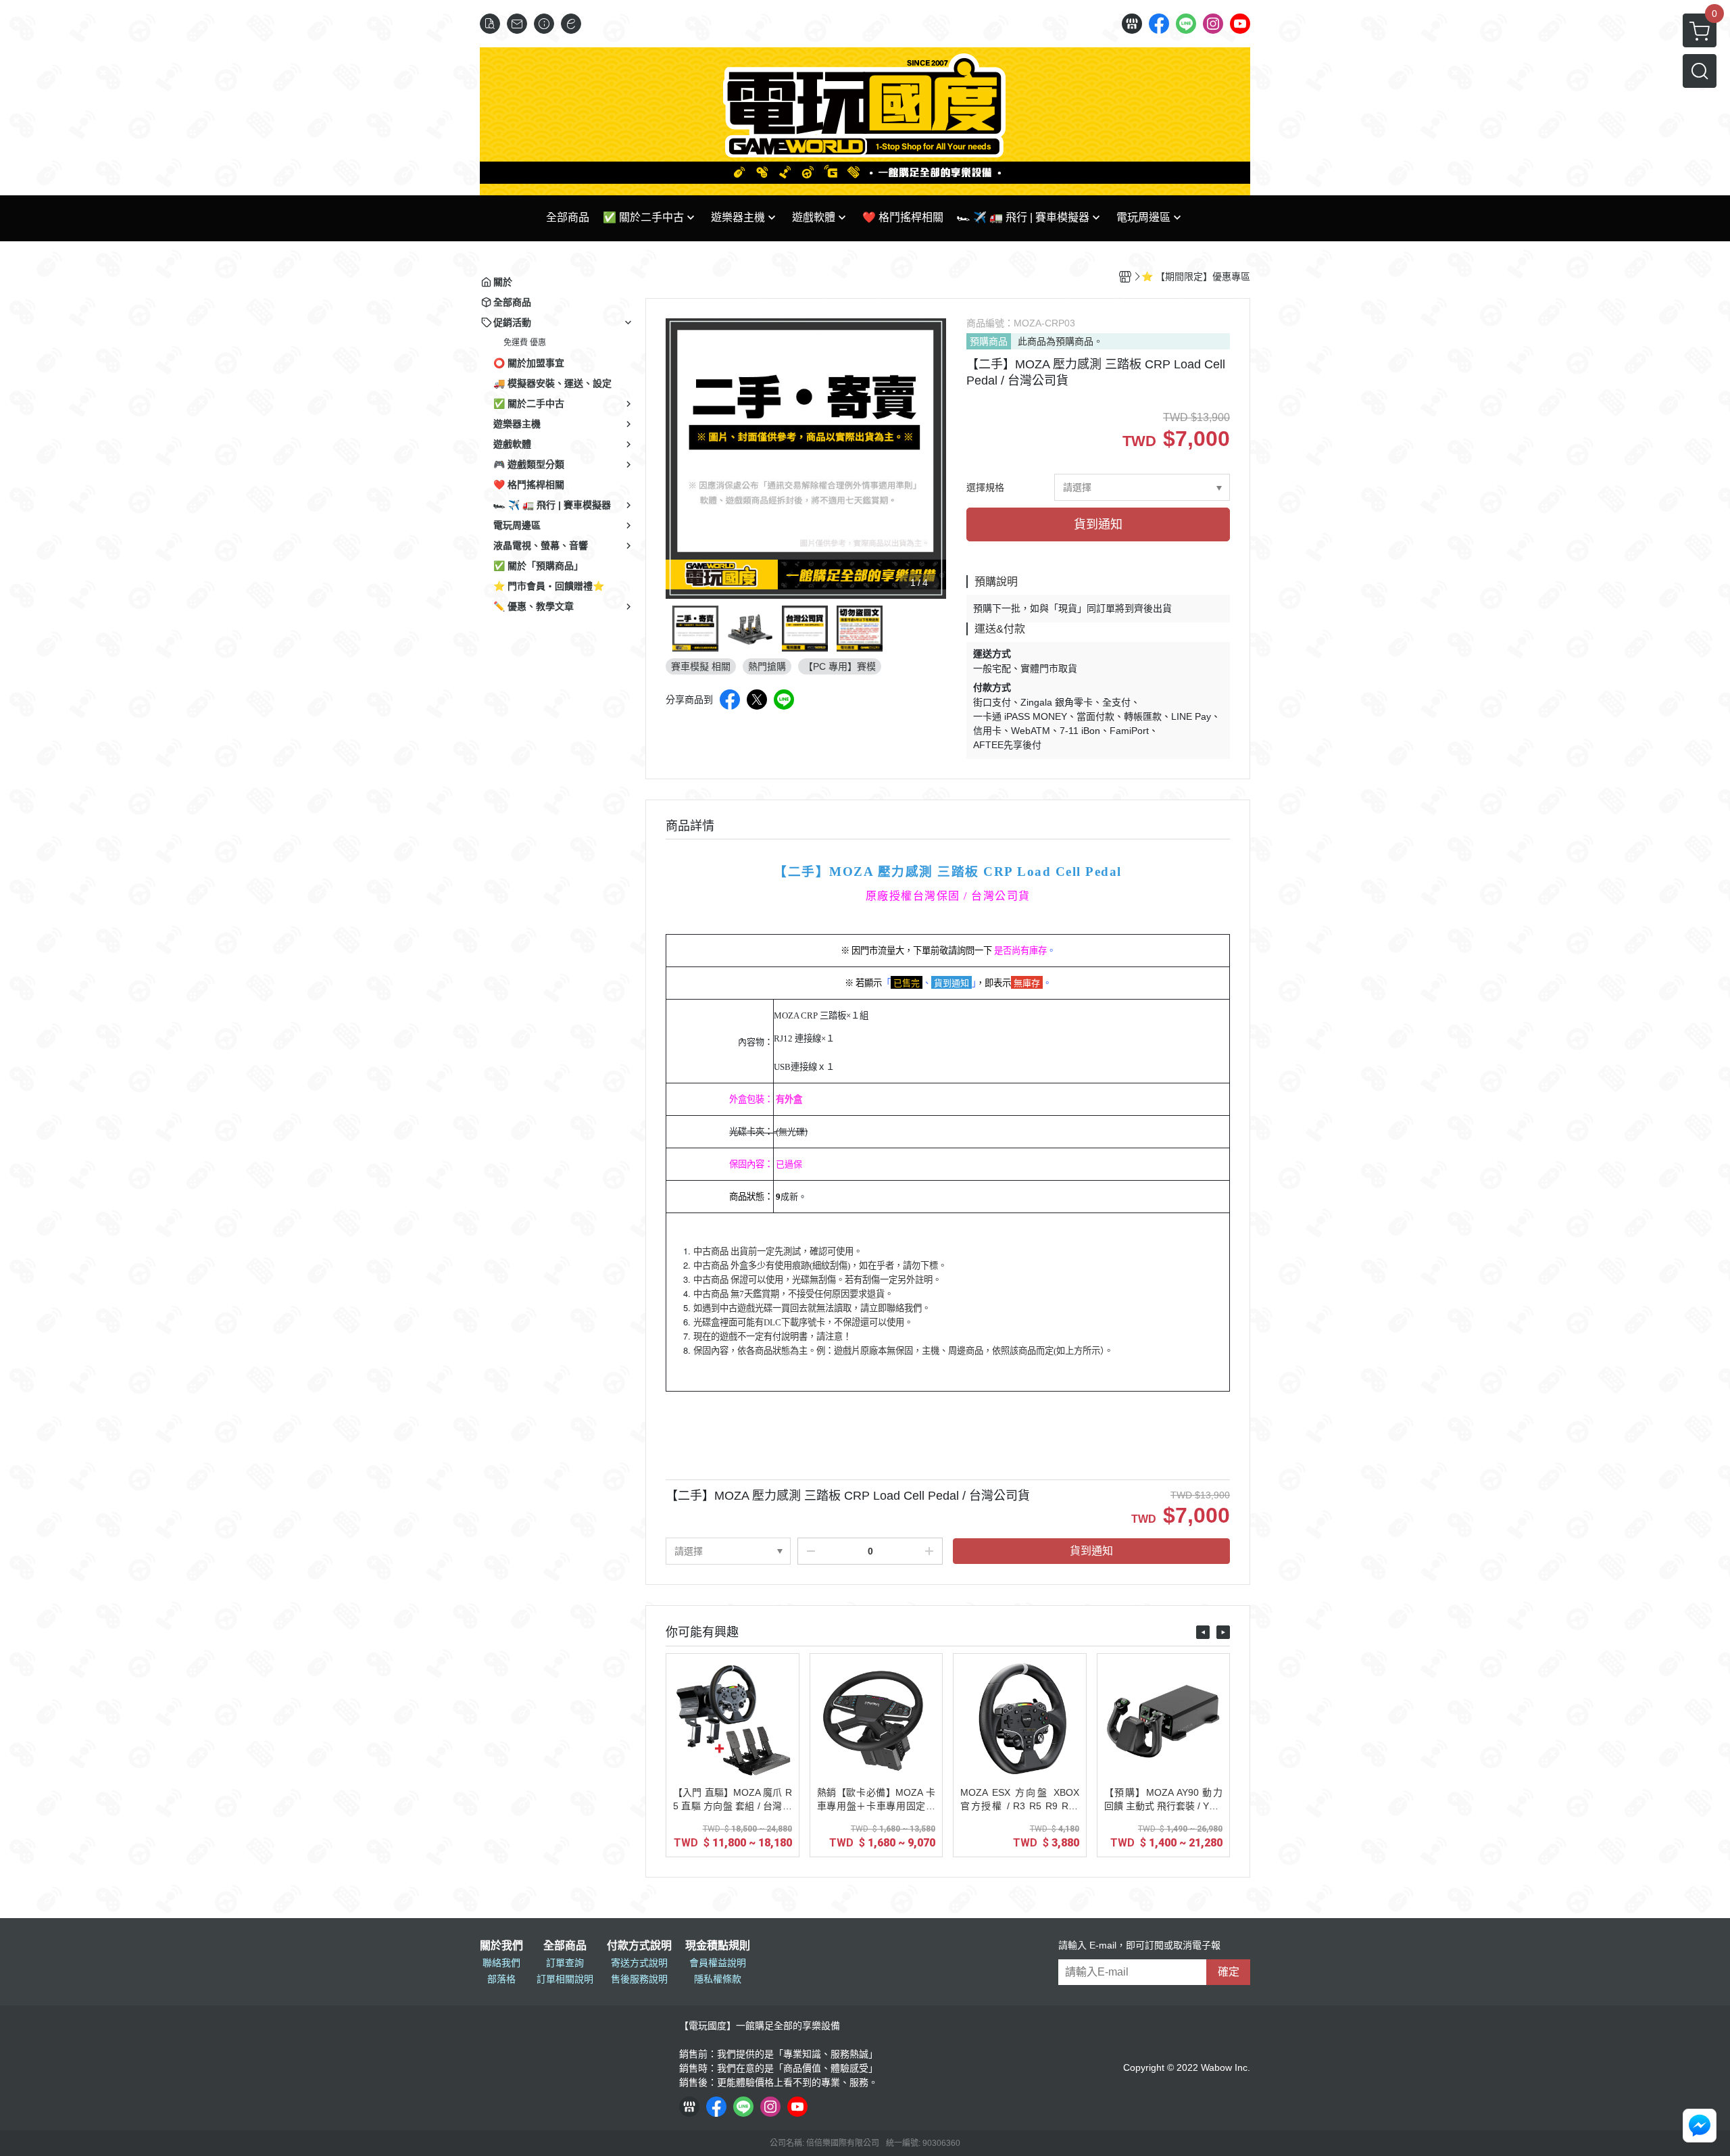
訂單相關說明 (565, 1979)
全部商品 (565, 1946)
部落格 (501, 1979)
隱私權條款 (718, 1979)
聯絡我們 (501, 1963)
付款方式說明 (639, 1946)
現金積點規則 (718, 1946)
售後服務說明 (639, 1979)
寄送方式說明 (639, 1963)
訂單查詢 (565, 1963)
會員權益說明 (718, 1963)
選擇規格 (985, 487)
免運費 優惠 (525, 343)
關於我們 (501, 1946)
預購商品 (989, 341)
